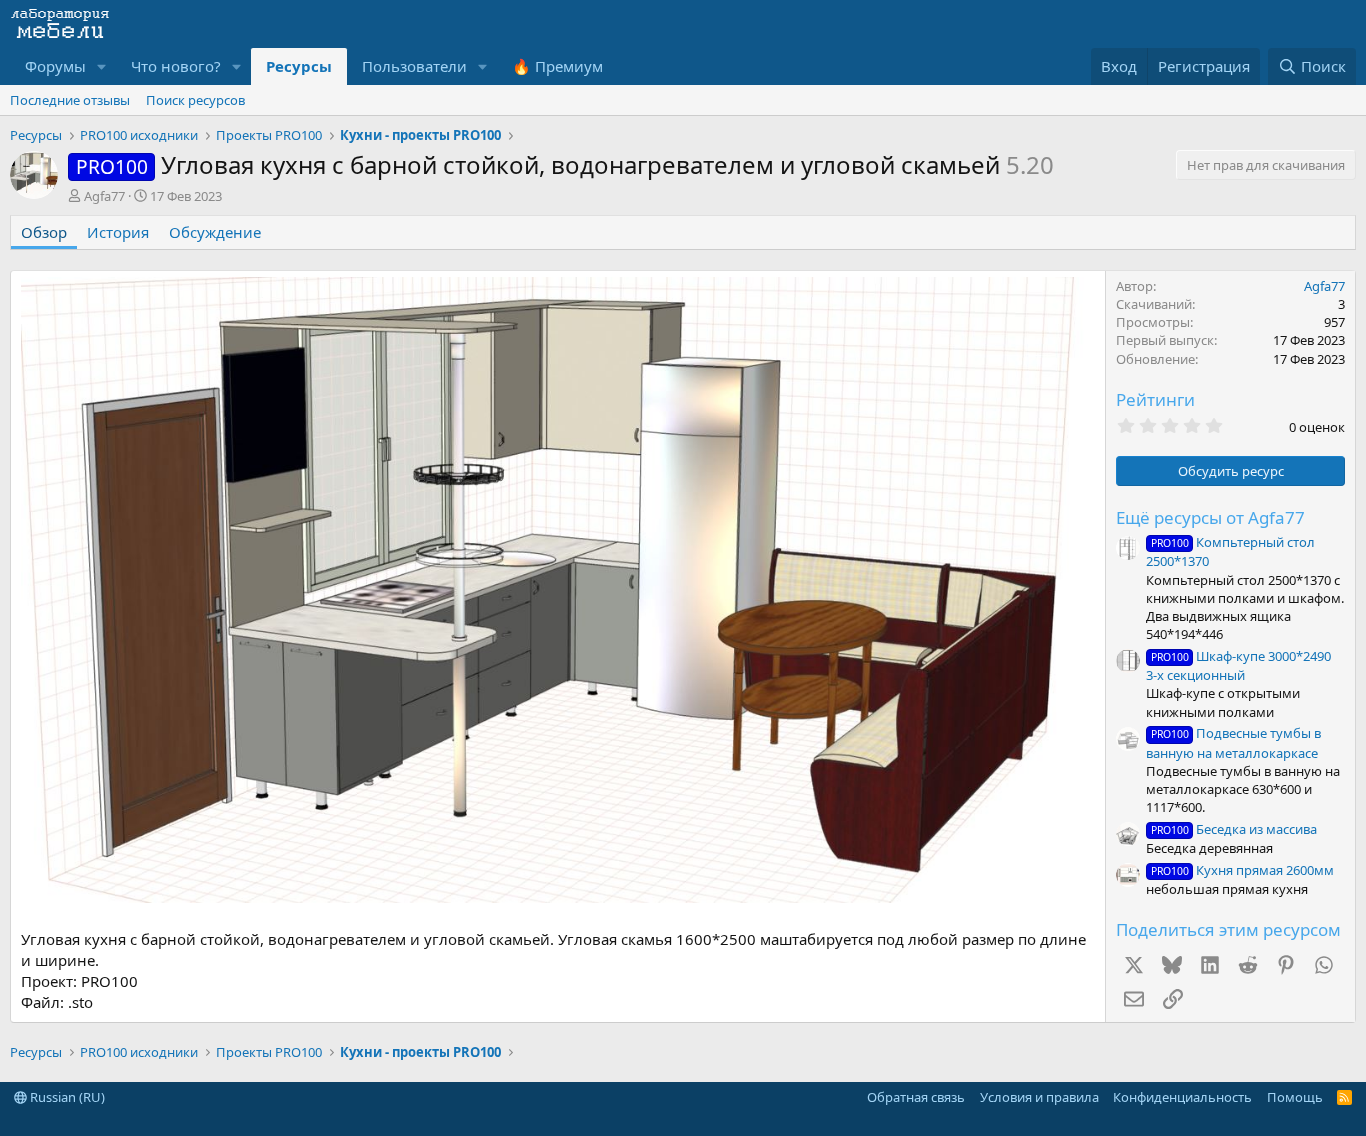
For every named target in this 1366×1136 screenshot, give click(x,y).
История (118, 232)
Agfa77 (104, 196)
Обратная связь (916, 1097)
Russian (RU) (66, 1097)
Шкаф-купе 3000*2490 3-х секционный (1238, 665)
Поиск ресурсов (195, 100)
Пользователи (414, 66)
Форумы (55, 66)
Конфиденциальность (1182, 1097)
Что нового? (176, 66)
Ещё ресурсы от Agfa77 (1210, 517)
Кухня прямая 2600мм (1242, 870)
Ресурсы (299, 66)
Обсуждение (215, 232)
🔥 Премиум (557, 66)
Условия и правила (1039, 1097)
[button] (102, 66)
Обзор (44, 232)
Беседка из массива (1234, 829)
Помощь (1295, 1097)
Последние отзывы (70, 100)
